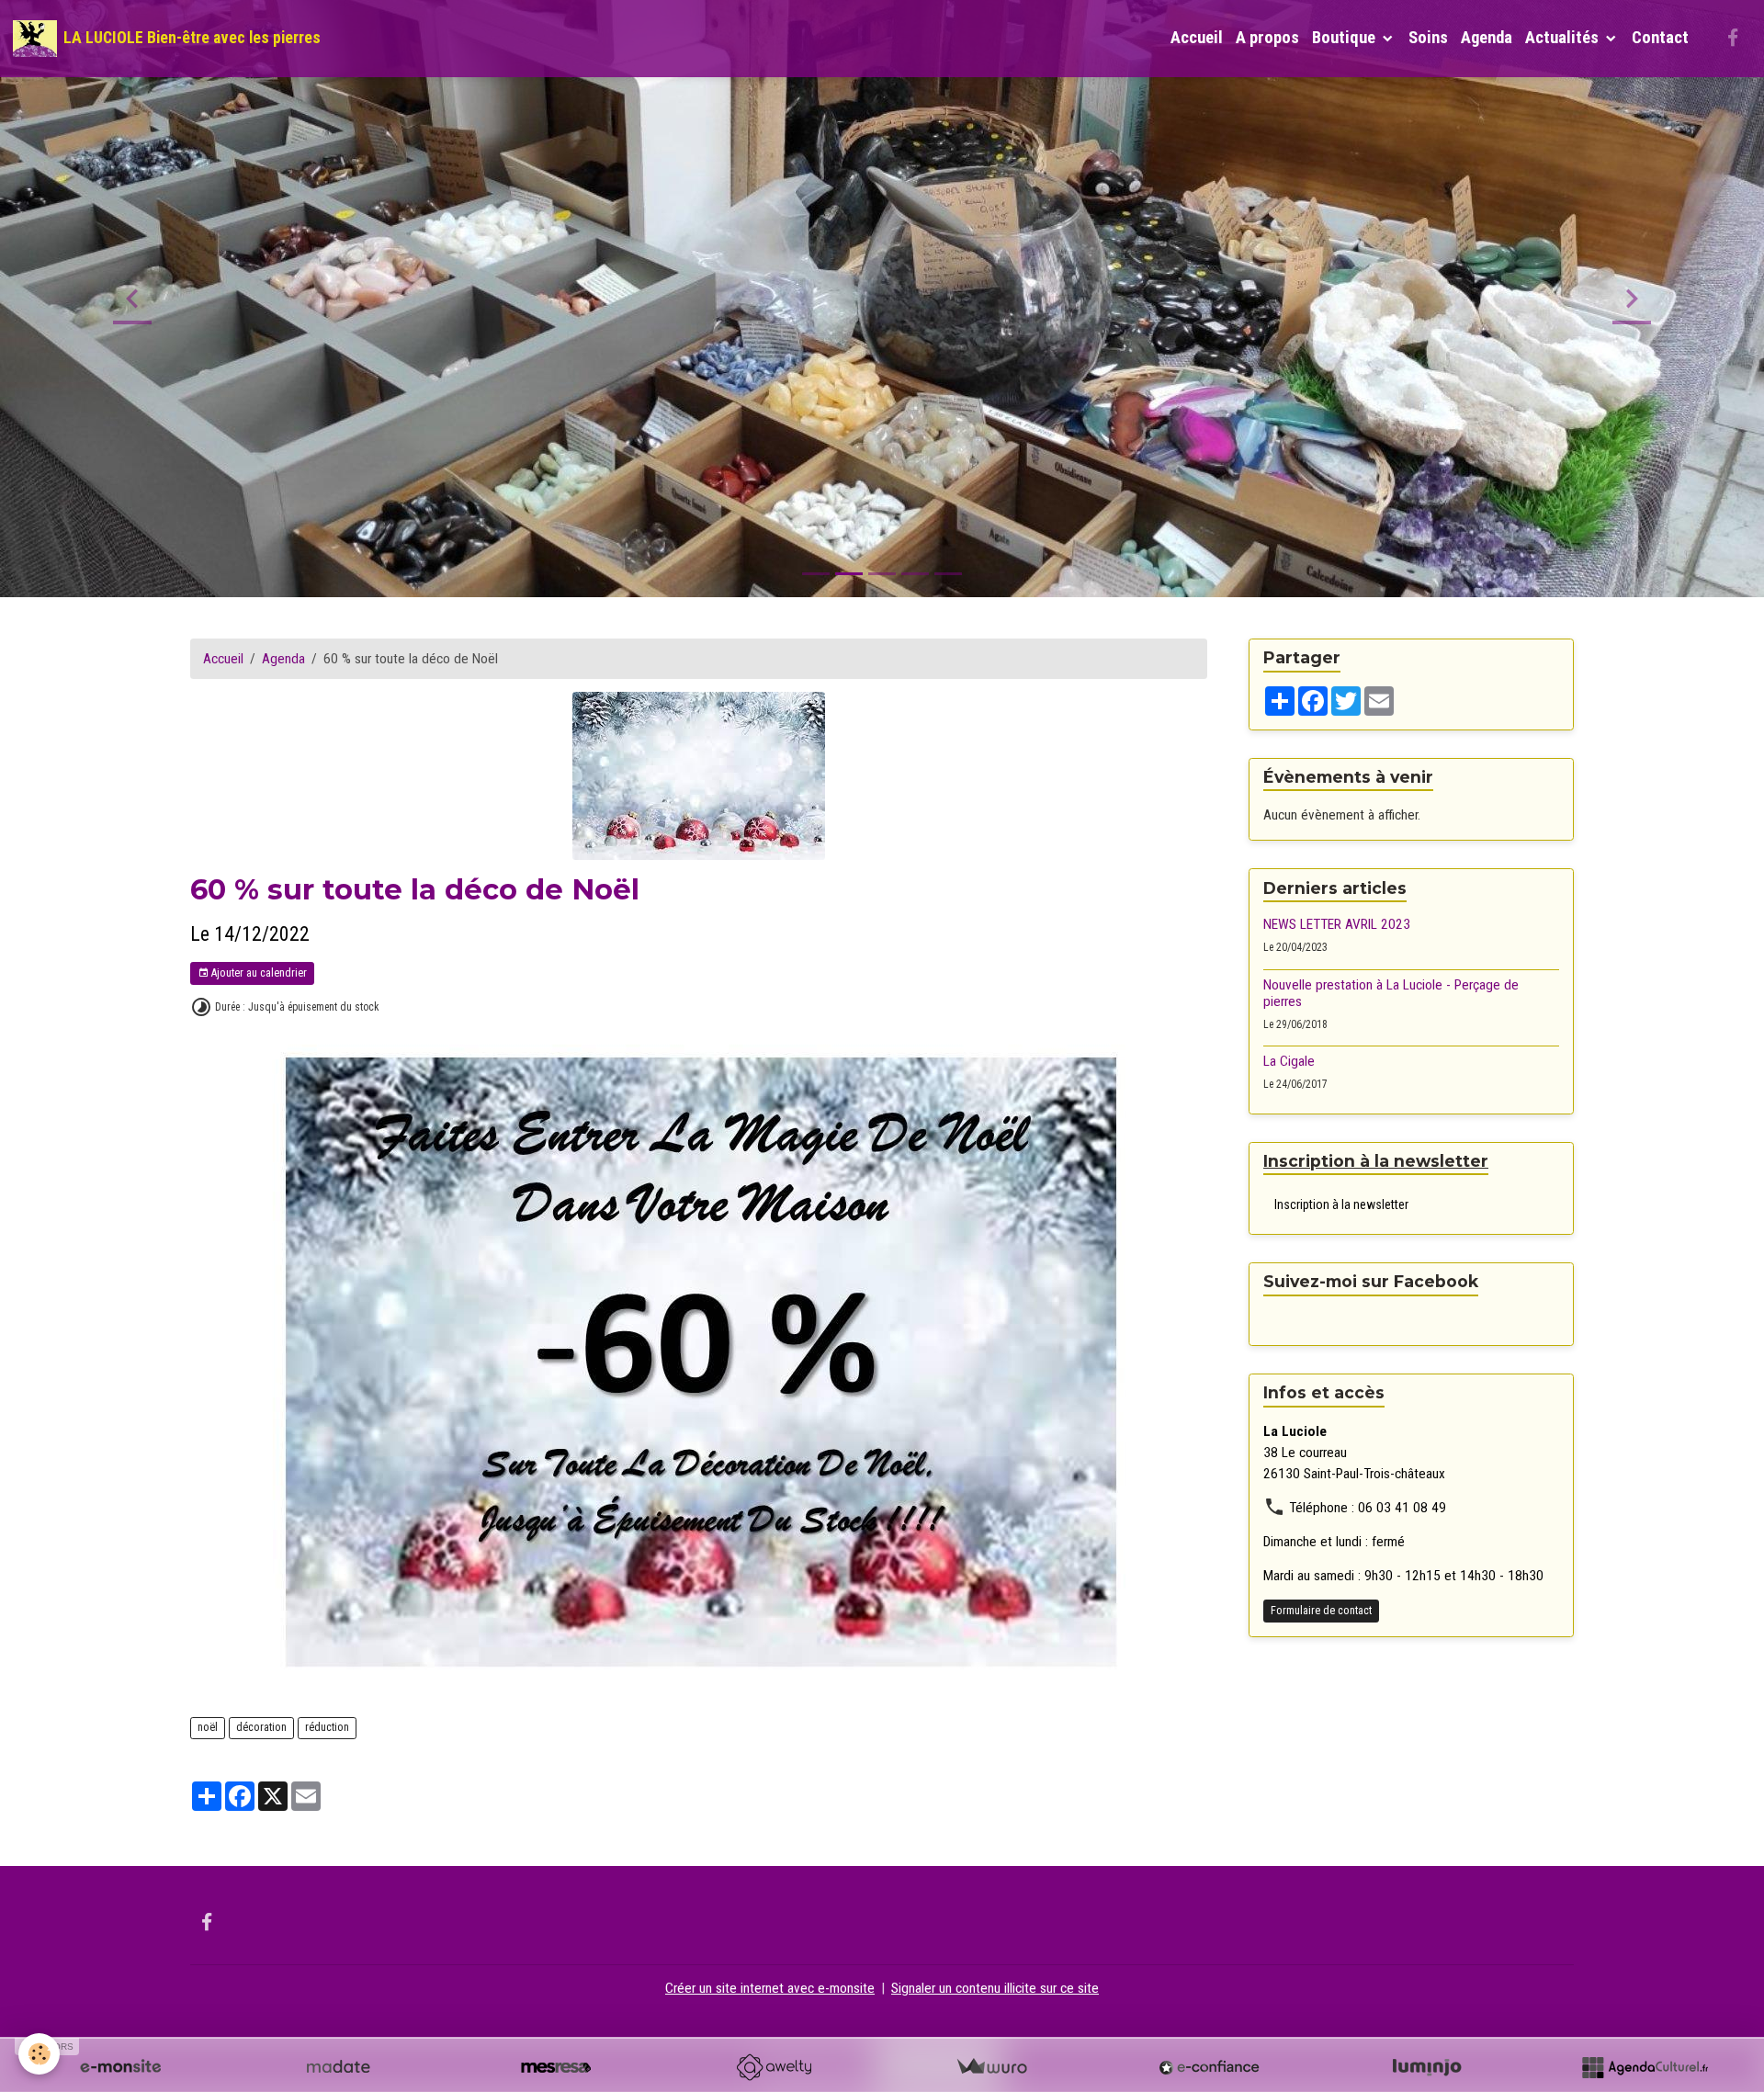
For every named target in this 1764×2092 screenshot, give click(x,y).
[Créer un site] (120, 2067)
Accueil (1197, 38)
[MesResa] (556, 2067)
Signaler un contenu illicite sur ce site (995, 1988)
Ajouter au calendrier (258, 973)
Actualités (1564, 38)
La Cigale (1289, 1062)
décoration (261, 1727)
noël (208, 1727)
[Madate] (338, 2067)
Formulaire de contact (1321, 1611)
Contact (1660, 38)
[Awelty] (774, 2067)
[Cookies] (39, 2054)
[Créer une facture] (991, 2067)
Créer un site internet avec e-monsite (770, 1988)
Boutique (1346, 38)
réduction (327, 1727)
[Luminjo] (1427, 2067)
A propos (1267, 38)
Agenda (1487, 38)
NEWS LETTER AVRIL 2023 (1337, 924)
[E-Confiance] (1209, 2067)
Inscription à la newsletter (1341, 1204)
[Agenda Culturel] (1645, 2067)
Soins (1428, 38)
